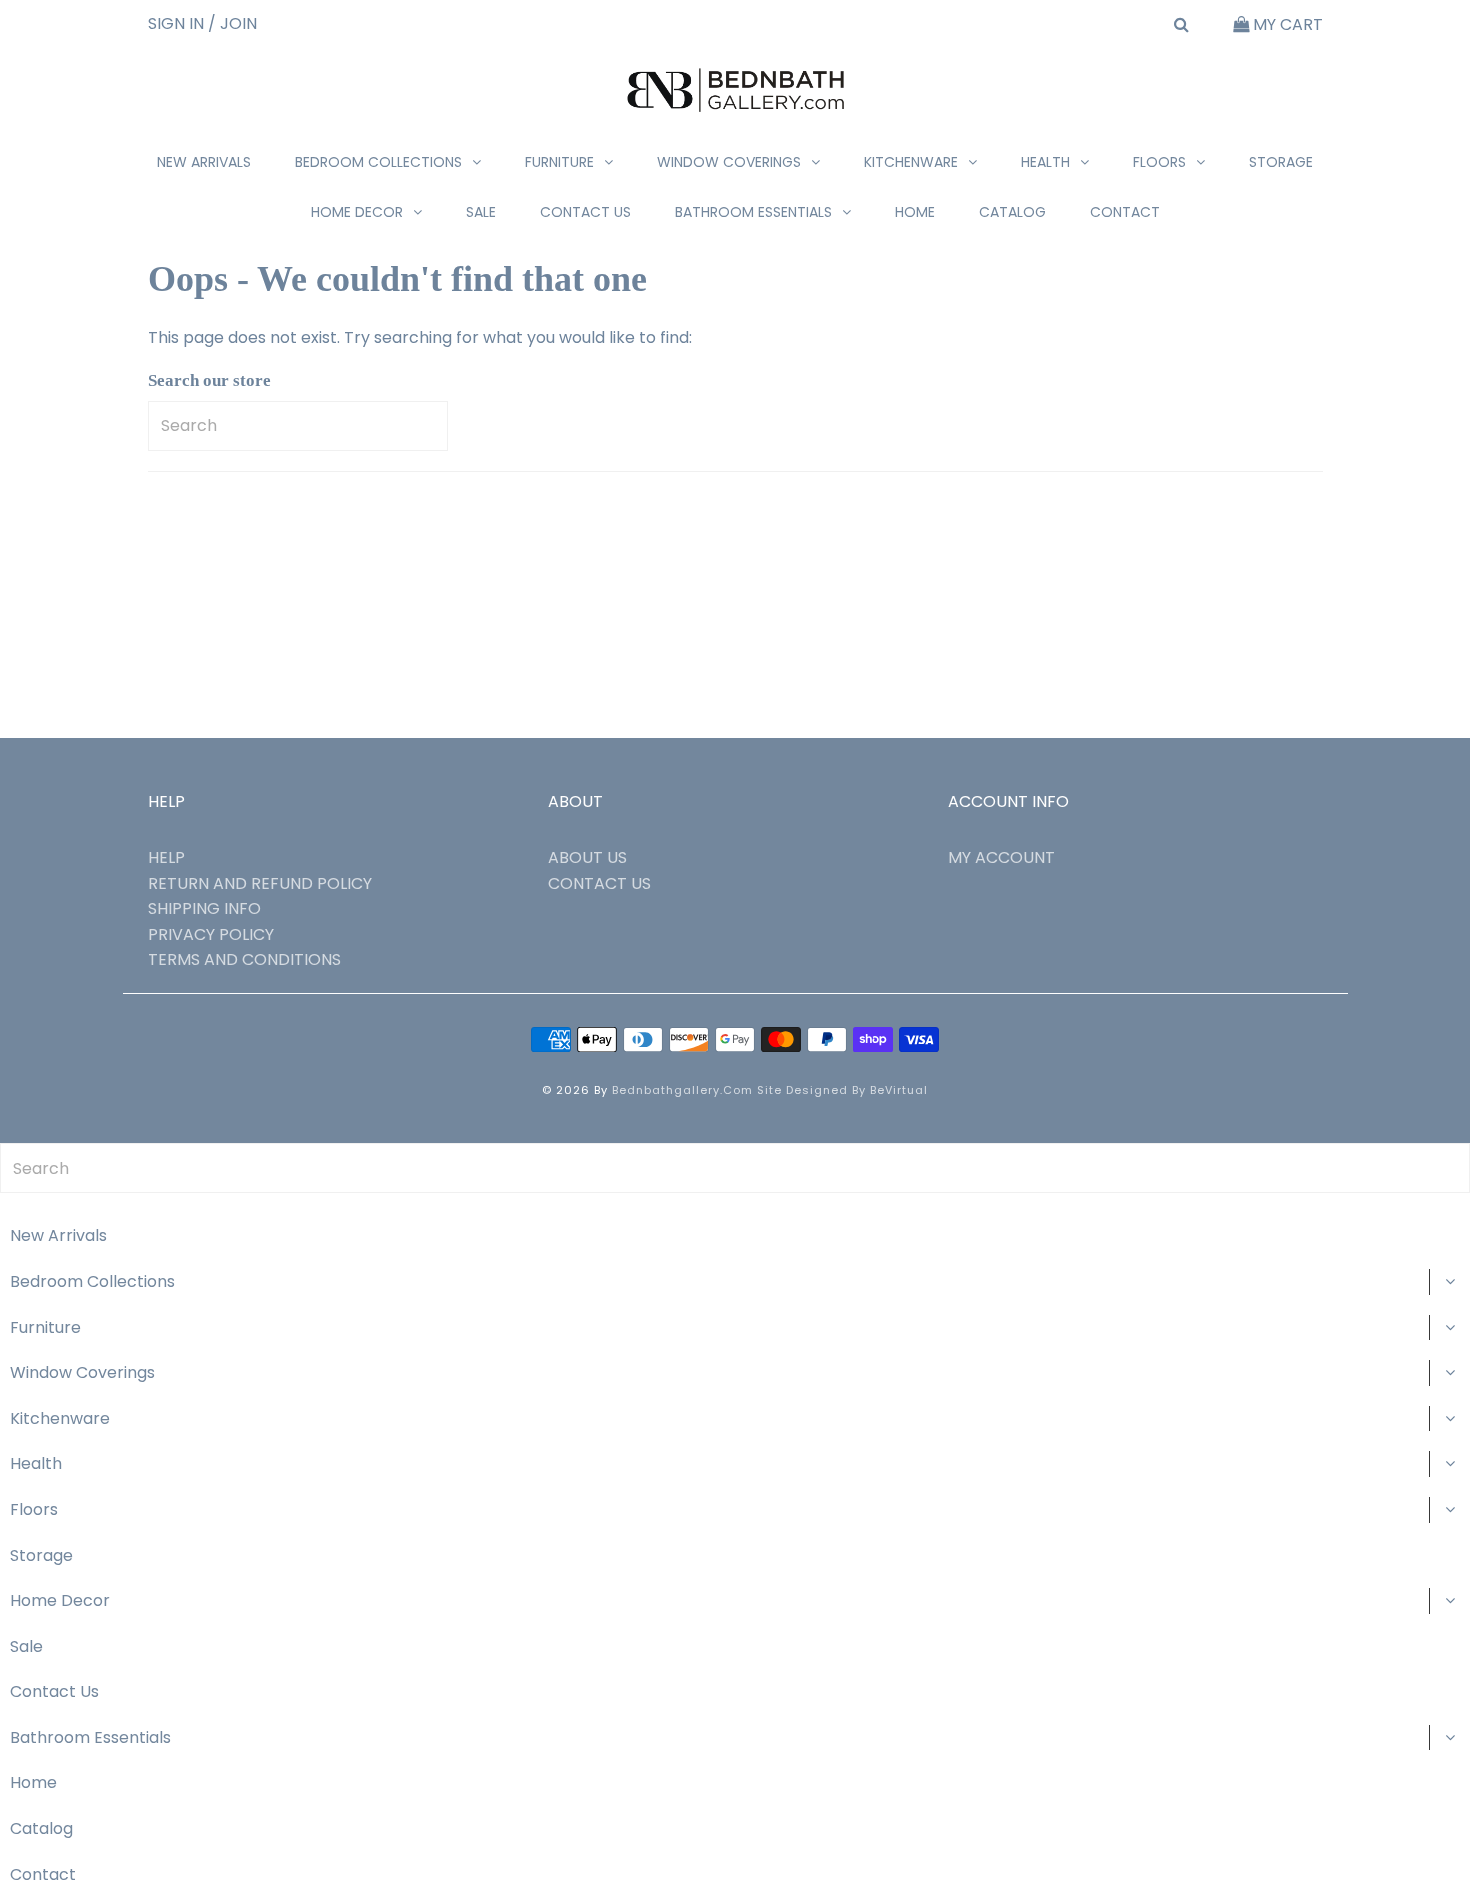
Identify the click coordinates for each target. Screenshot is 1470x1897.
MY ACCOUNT (1001, 857)
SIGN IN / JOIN (202, 23)
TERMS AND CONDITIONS (244, 959)
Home (915, 212)
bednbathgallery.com (682, 1090)
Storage (1281, 162)
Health (1045, 162)
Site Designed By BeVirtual (842, 1090)
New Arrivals (204, 162)
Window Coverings (729, 162)
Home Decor (357, 212)
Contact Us (585, 212)
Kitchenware (911, 162)
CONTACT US (599, 883)
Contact (1125, 212)
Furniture (559, 162)
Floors (1159, 162)
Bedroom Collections (378, 162)
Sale (481, 212)
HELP (166, 857)
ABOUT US (587, 857)
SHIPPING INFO (204, 908)
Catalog (1012, 212)
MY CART (1286, 24)
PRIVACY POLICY (211, 934)
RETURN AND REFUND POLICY (260, 883)
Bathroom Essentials (753, 212)
